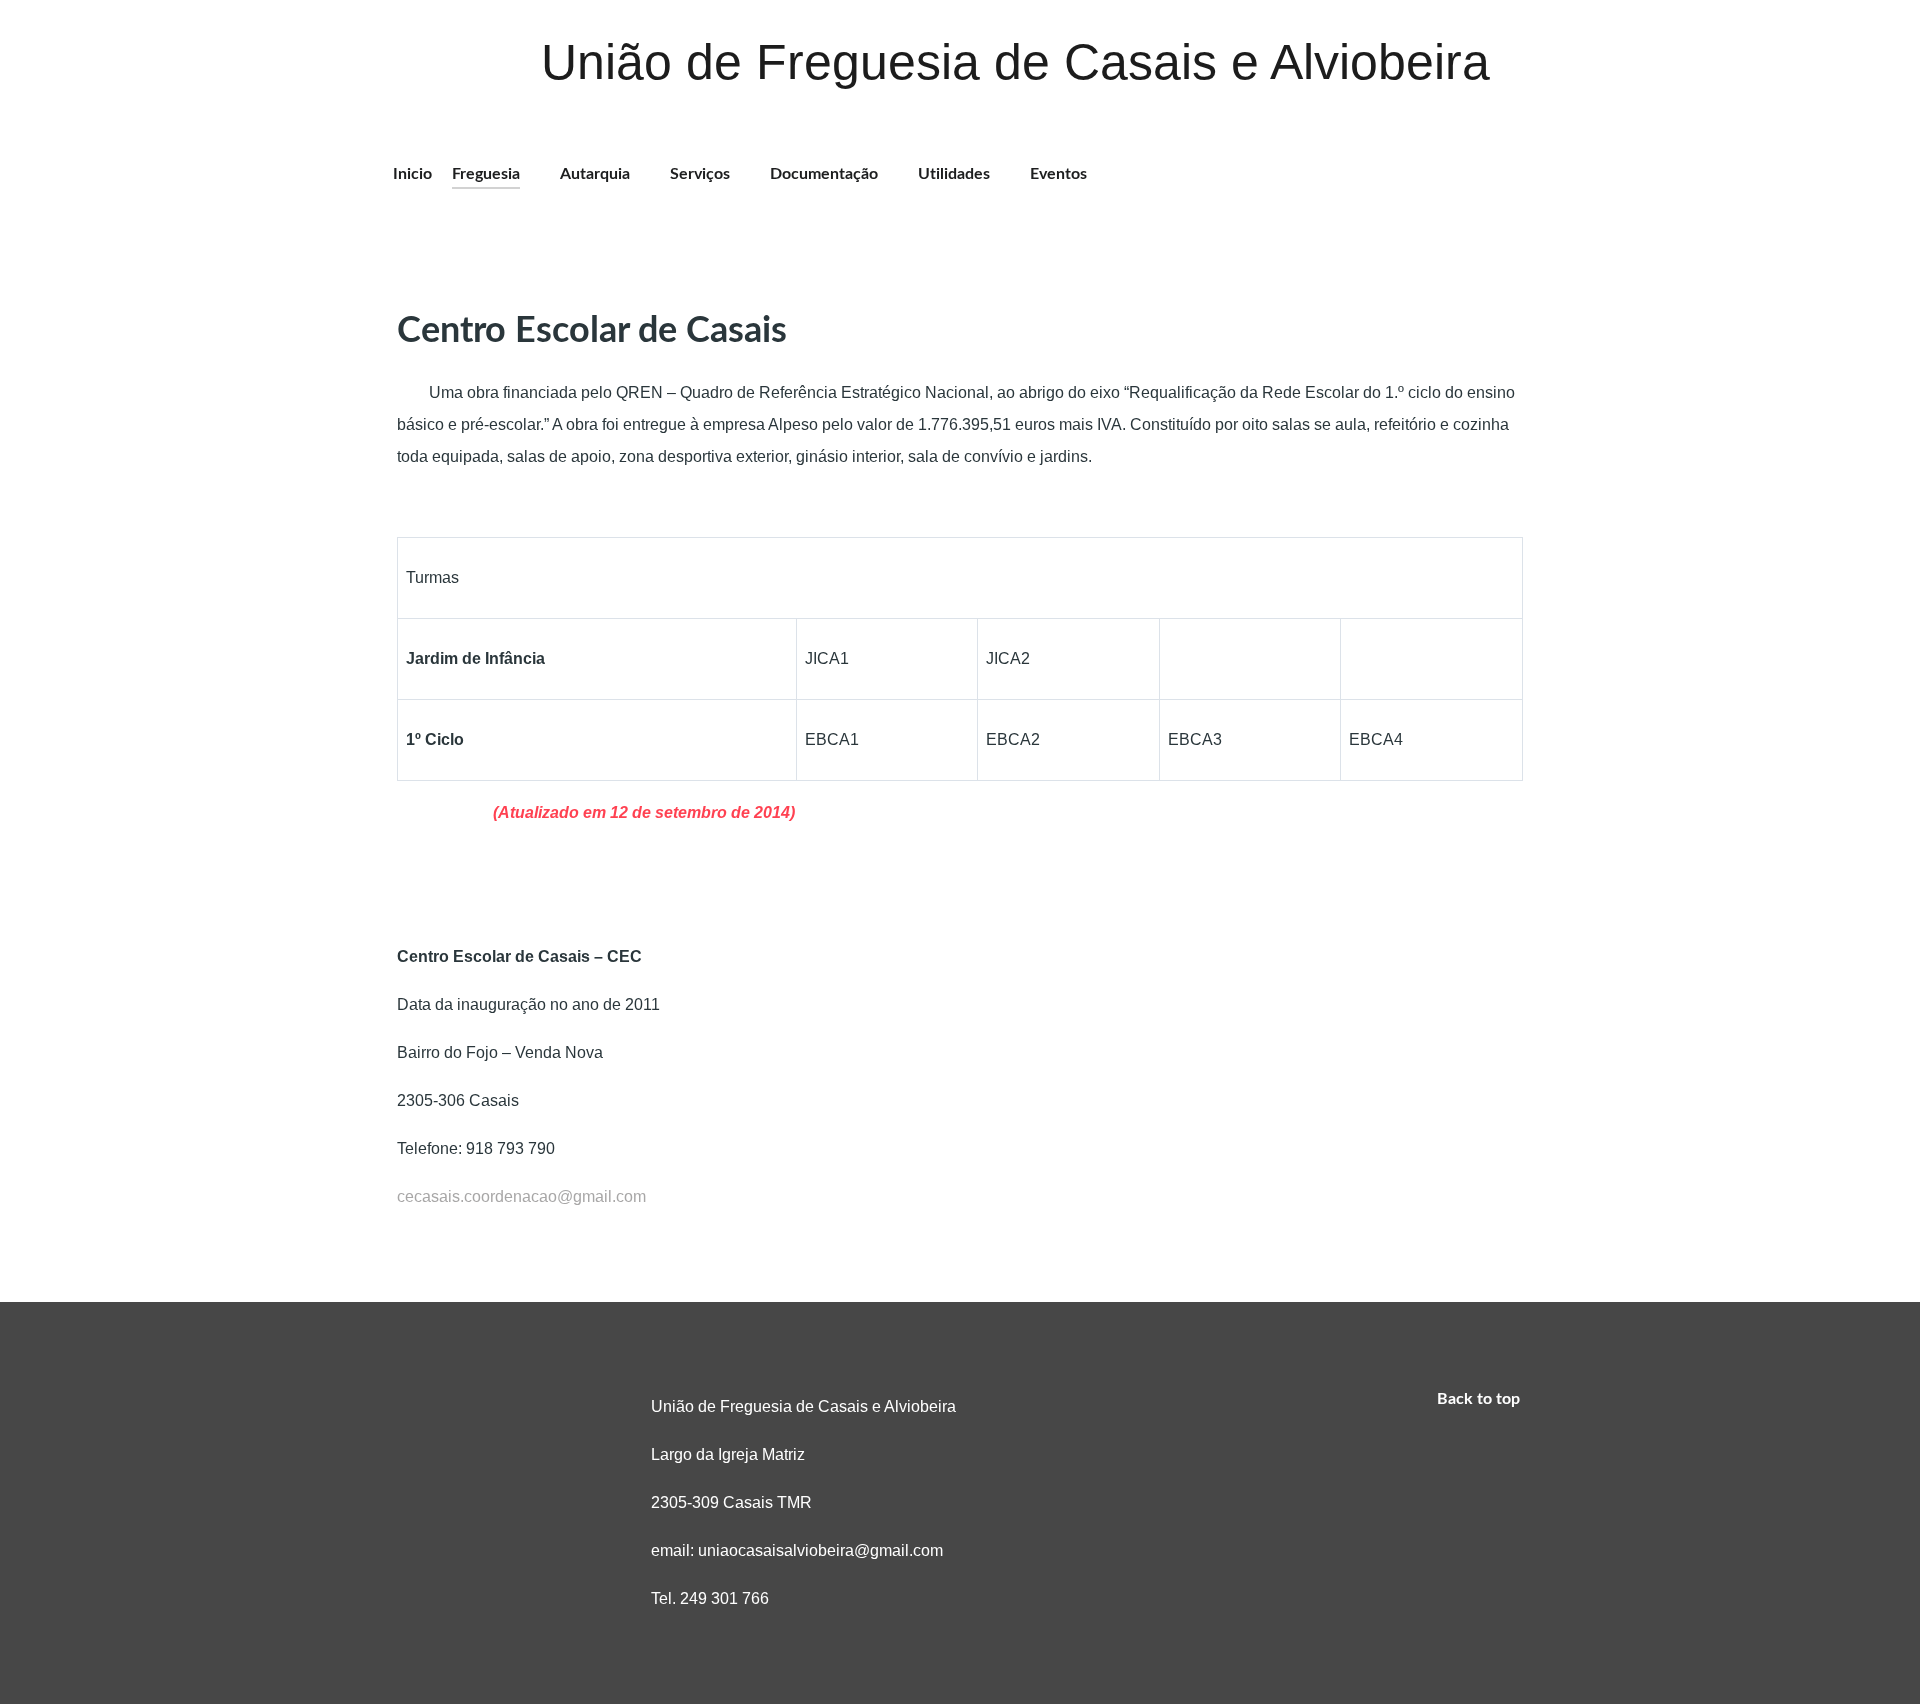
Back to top (1480, 1399)
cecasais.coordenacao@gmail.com (521, 1196)
